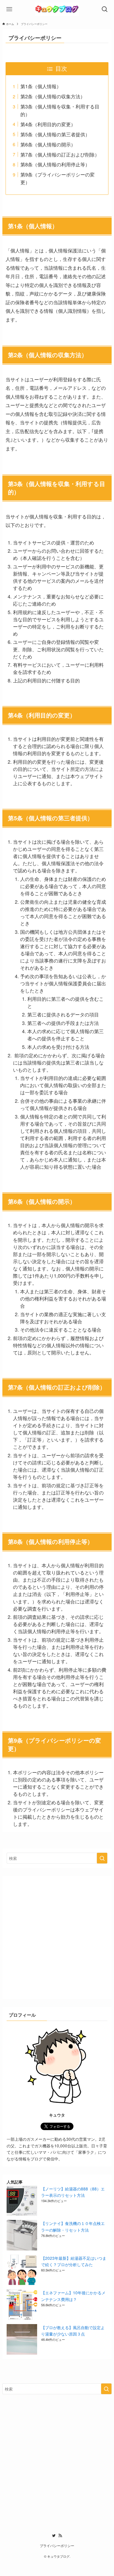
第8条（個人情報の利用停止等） (55, 164)
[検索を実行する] (102, 1858)
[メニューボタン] (9, 9)
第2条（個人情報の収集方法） (53, 96)
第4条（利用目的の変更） (48, 124)
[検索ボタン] (105, 9)
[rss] (60, 2536)
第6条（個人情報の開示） (48, 144)
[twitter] (54, 2536)
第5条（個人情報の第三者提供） (55, 134)
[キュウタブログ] (57, 9)
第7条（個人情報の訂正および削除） (60, 154)
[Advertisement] (57, 1937)
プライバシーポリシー (57, 2546)
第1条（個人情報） (41, 86)
